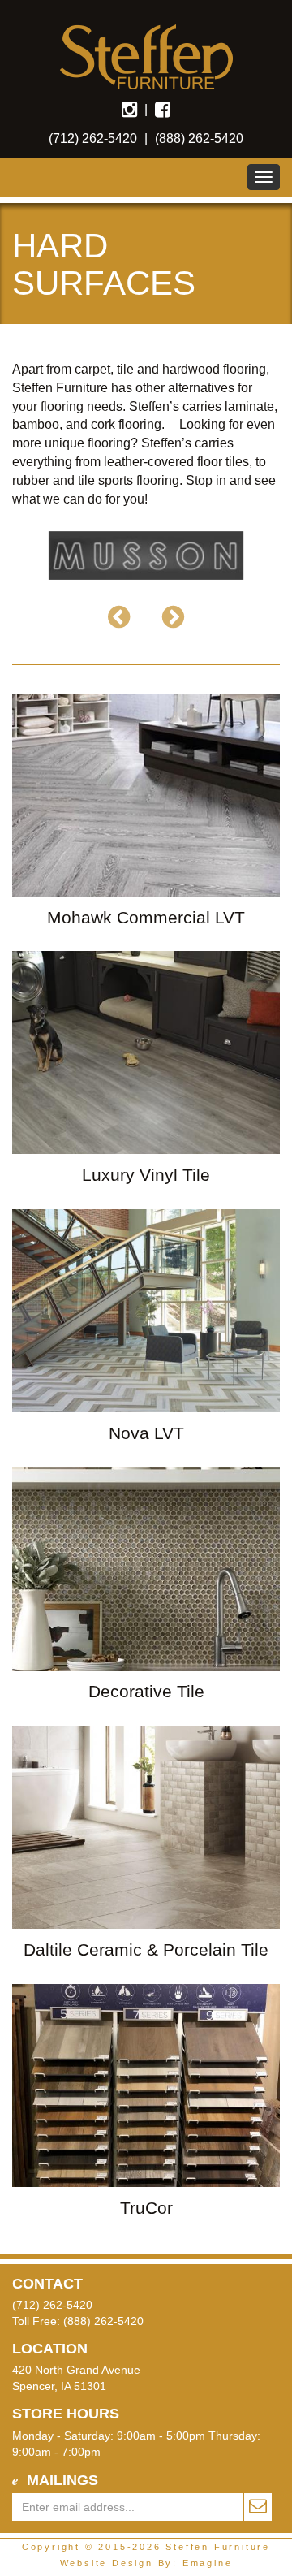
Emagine (208, 2563)
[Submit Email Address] (257, 2507)
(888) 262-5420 (199, 138)
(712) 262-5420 (93, 138)
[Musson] (146, 555)
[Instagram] (129, 109)
